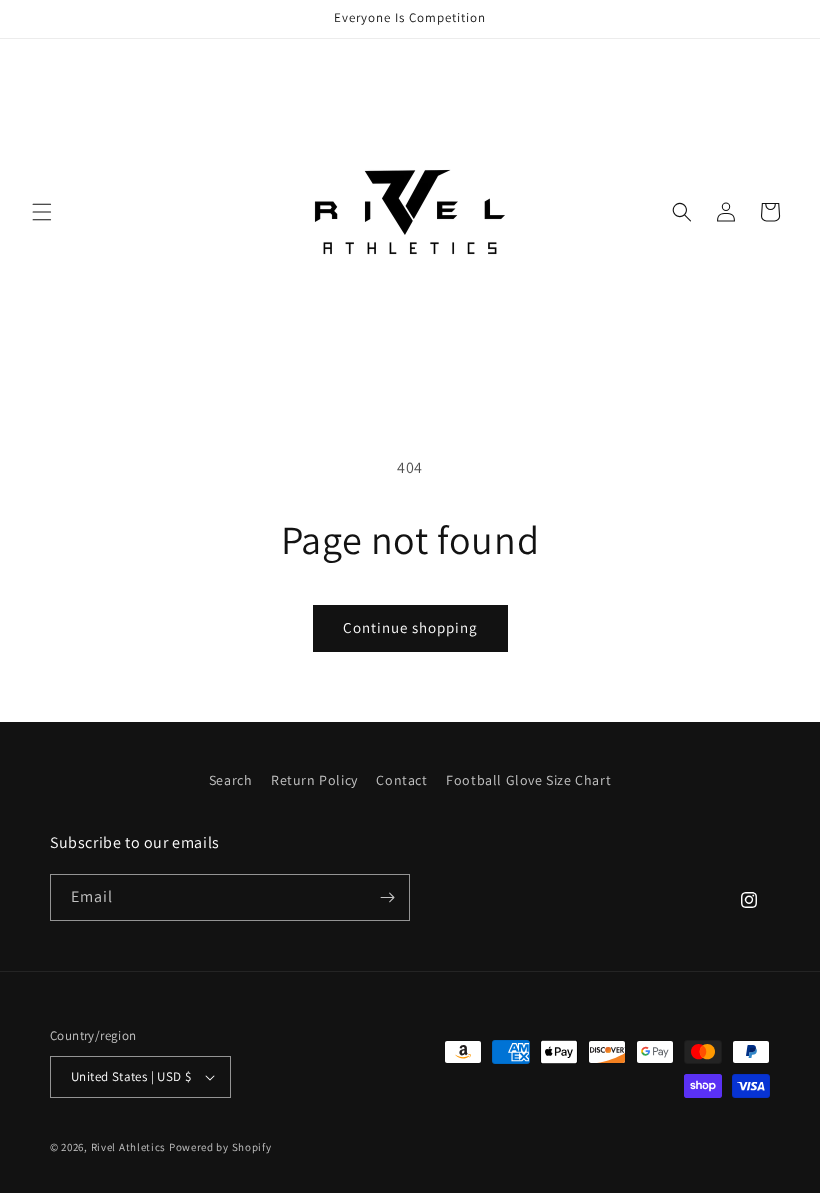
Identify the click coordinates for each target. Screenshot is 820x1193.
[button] (42, 212)
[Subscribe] (387, 897)
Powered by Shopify (220, 1147)
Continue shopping (410, 627)
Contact (401, 780)
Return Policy (314, 780)
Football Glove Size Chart (528, 780)
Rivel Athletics (129, 1147)
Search (231, 780)
